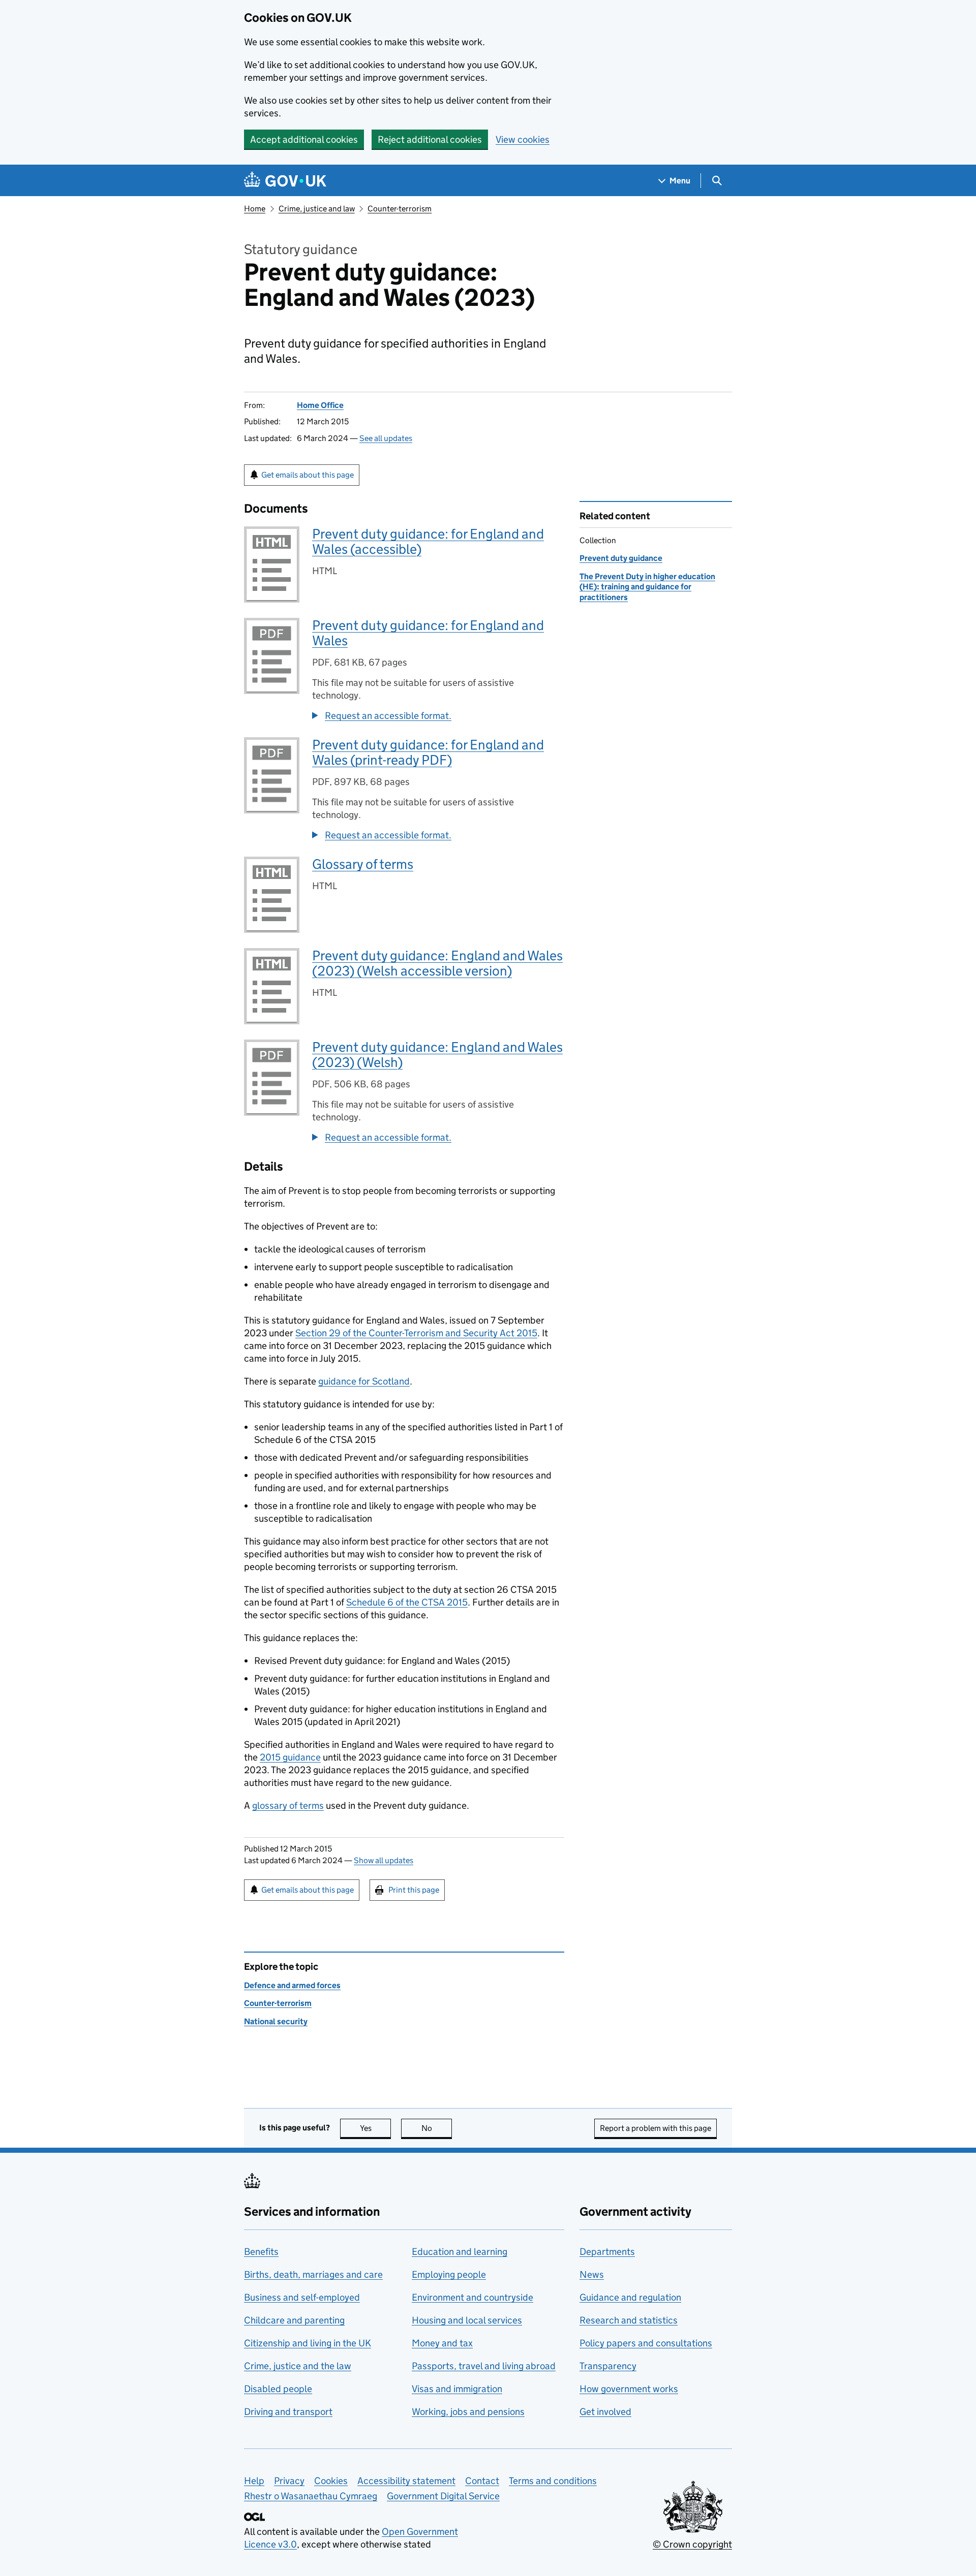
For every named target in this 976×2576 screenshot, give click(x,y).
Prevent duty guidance (621, 558)
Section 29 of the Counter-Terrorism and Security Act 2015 (416, 1333)
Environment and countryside (472, 2297)
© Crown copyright (692, 2544)
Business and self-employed (302, 2297)
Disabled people (278, 2389)
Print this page (414, 1890)
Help (254, 2481)
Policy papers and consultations (646, 2343)
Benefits (261, 2252)
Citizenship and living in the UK (308, 2343)
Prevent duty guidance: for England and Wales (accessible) (428, 541)
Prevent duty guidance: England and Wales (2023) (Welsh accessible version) (437, 963)
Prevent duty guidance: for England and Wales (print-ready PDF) (428, 752)
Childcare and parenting (294, 2320)
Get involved (605, 2412)
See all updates (386, 438)
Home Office (320, 405)
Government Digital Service (443, 2496)
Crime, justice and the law (298, 2366)
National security (276, 2021)
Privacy (289, 2481)
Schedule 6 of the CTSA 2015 (407, 1602)
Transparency (608, 2366)
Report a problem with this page (655, 2128)
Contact (482, 2481)
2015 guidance (290, 1757)
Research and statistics (629, 2320)
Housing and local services (467, 2320)
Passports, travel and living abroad (484, 2366)
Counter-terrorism (400, 209)
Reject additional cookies (430, 139)
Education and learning (460, 2252)
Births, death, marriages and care (313, 2274)
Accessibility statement (406, 2481)
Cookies (331, 2481)
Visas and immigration (457, 2389)
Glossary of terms (363, 864)
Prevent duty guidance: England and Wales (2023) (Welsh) (437, 1055)
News (592, 2274)
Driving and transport (288, 2412)
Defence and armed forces (292, 1985)
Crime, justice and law (317, 209)
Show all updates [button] (384, 1860)
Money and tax (442, 2343)
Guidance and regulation (630, 2297)
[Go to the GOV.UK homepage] (285, 181)
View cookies (523, 139)
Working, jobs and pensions (468, 2412)
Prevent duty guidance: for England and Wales (428, 633)
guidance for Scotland (364, 1381)
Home (255, 209)
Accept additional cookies (304, 139)
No (437, 2128)
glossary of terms (288, 1805)
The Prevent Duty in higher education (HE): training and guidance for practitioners (647, 587)
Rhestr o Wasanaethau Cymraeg (311, 2496)
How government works (629, 2389)
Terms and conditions (553, 2481)
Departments (607, 2252)
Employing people (449, 2274)
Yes (375, 2128)
